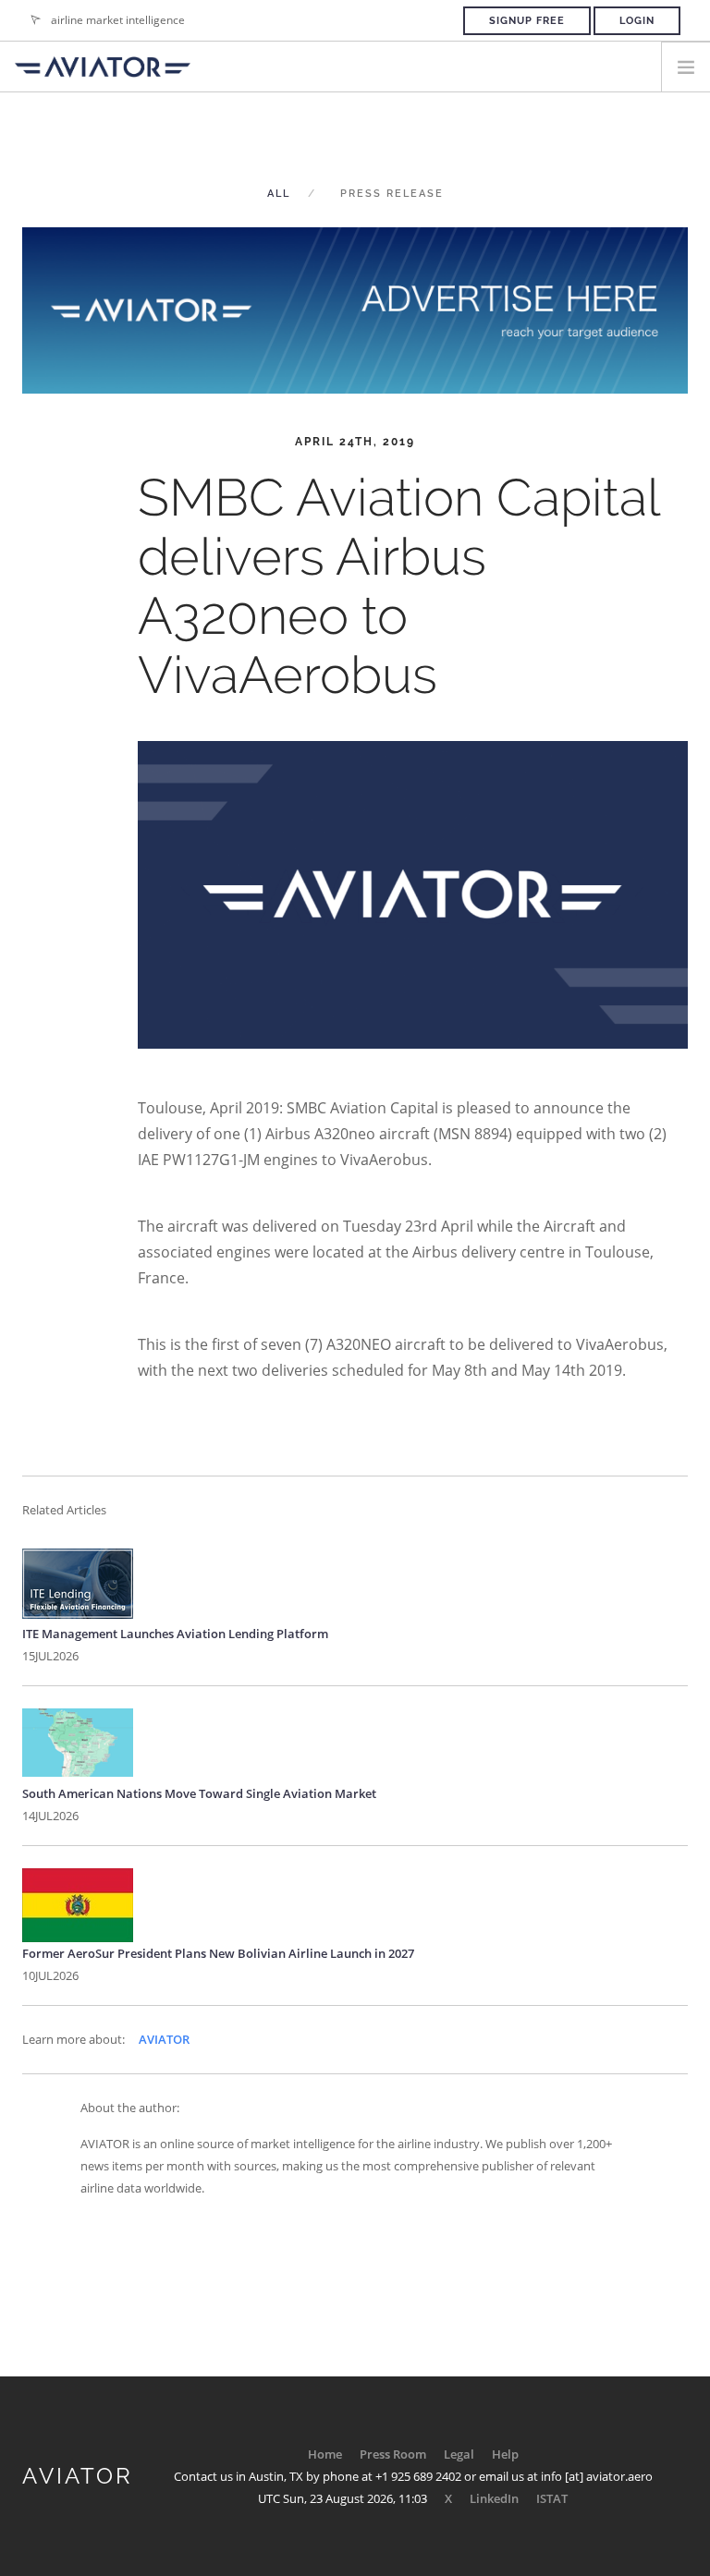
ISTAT (552, 2498)
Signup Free (527, 21)
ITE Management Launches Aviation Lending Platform (175, 1634)
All (279, 194)
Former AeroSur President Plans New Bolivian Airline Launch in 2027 (218, 1953)
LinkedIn (494, 2498)
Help (505, 2454)
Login (637, 21)
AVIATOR (164, 2039)
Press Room (393, 2454)
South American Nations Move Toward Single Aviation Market (199, 1793)
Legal (459, 2454)
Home (325, 2454)
